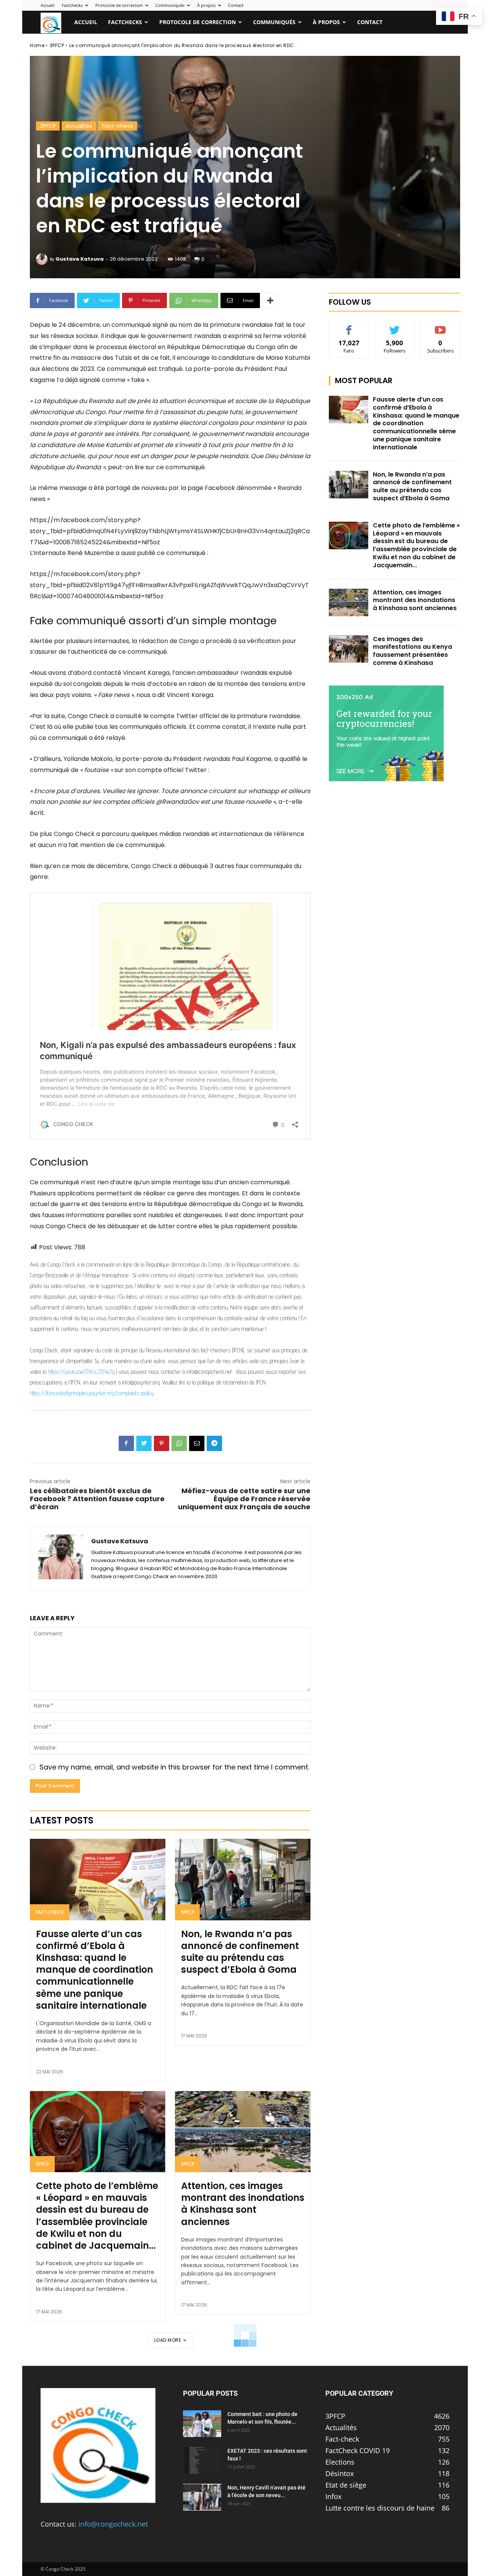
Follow (395, 326)
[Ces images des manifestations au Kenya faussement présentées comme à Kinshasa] (349, 649)
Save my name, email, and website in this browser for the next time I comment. (174, 1767)
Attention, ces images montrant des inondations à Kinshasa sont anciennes (243, 2204)
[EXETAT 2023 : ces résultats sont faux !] (202, 2460)
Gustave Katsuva (80, 259)
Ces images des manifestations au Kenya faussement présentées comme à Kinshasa (412, 651)
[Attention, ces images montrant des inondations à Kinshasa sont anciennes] (243, 2132)
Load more (168, 2340)
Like (349, 326)
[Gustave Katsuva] (43, 259)
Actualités (79, 126)
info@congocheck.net (113, 2524)
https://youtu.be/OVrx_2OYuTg (81, 1372)
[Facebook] (126, 1443)
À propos (206, 5)
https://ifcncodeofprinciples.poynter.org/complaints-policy (92, 1393)
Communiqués (170, 5)
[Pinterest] (162, 1443)
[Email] (197, 1443)
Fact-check (118, 126)
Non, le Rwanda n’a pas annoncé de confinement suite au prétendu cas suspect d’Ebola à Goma (240, 1952)
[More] (270, 300)
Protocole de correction (119, 5)
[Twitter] (144, 1443)
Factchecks (72, 5)
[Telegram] (214, 1443)
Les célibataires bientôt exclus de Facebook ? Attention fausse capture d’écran (97, 1499)
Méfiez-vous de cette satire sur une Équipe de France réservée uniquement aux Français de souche (244, 1499)
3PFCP (57, 45)
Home (37, 45)
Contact (236, 5)
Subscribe (441, 326)
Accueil (47, 5)
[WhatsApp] (179, 1443)
